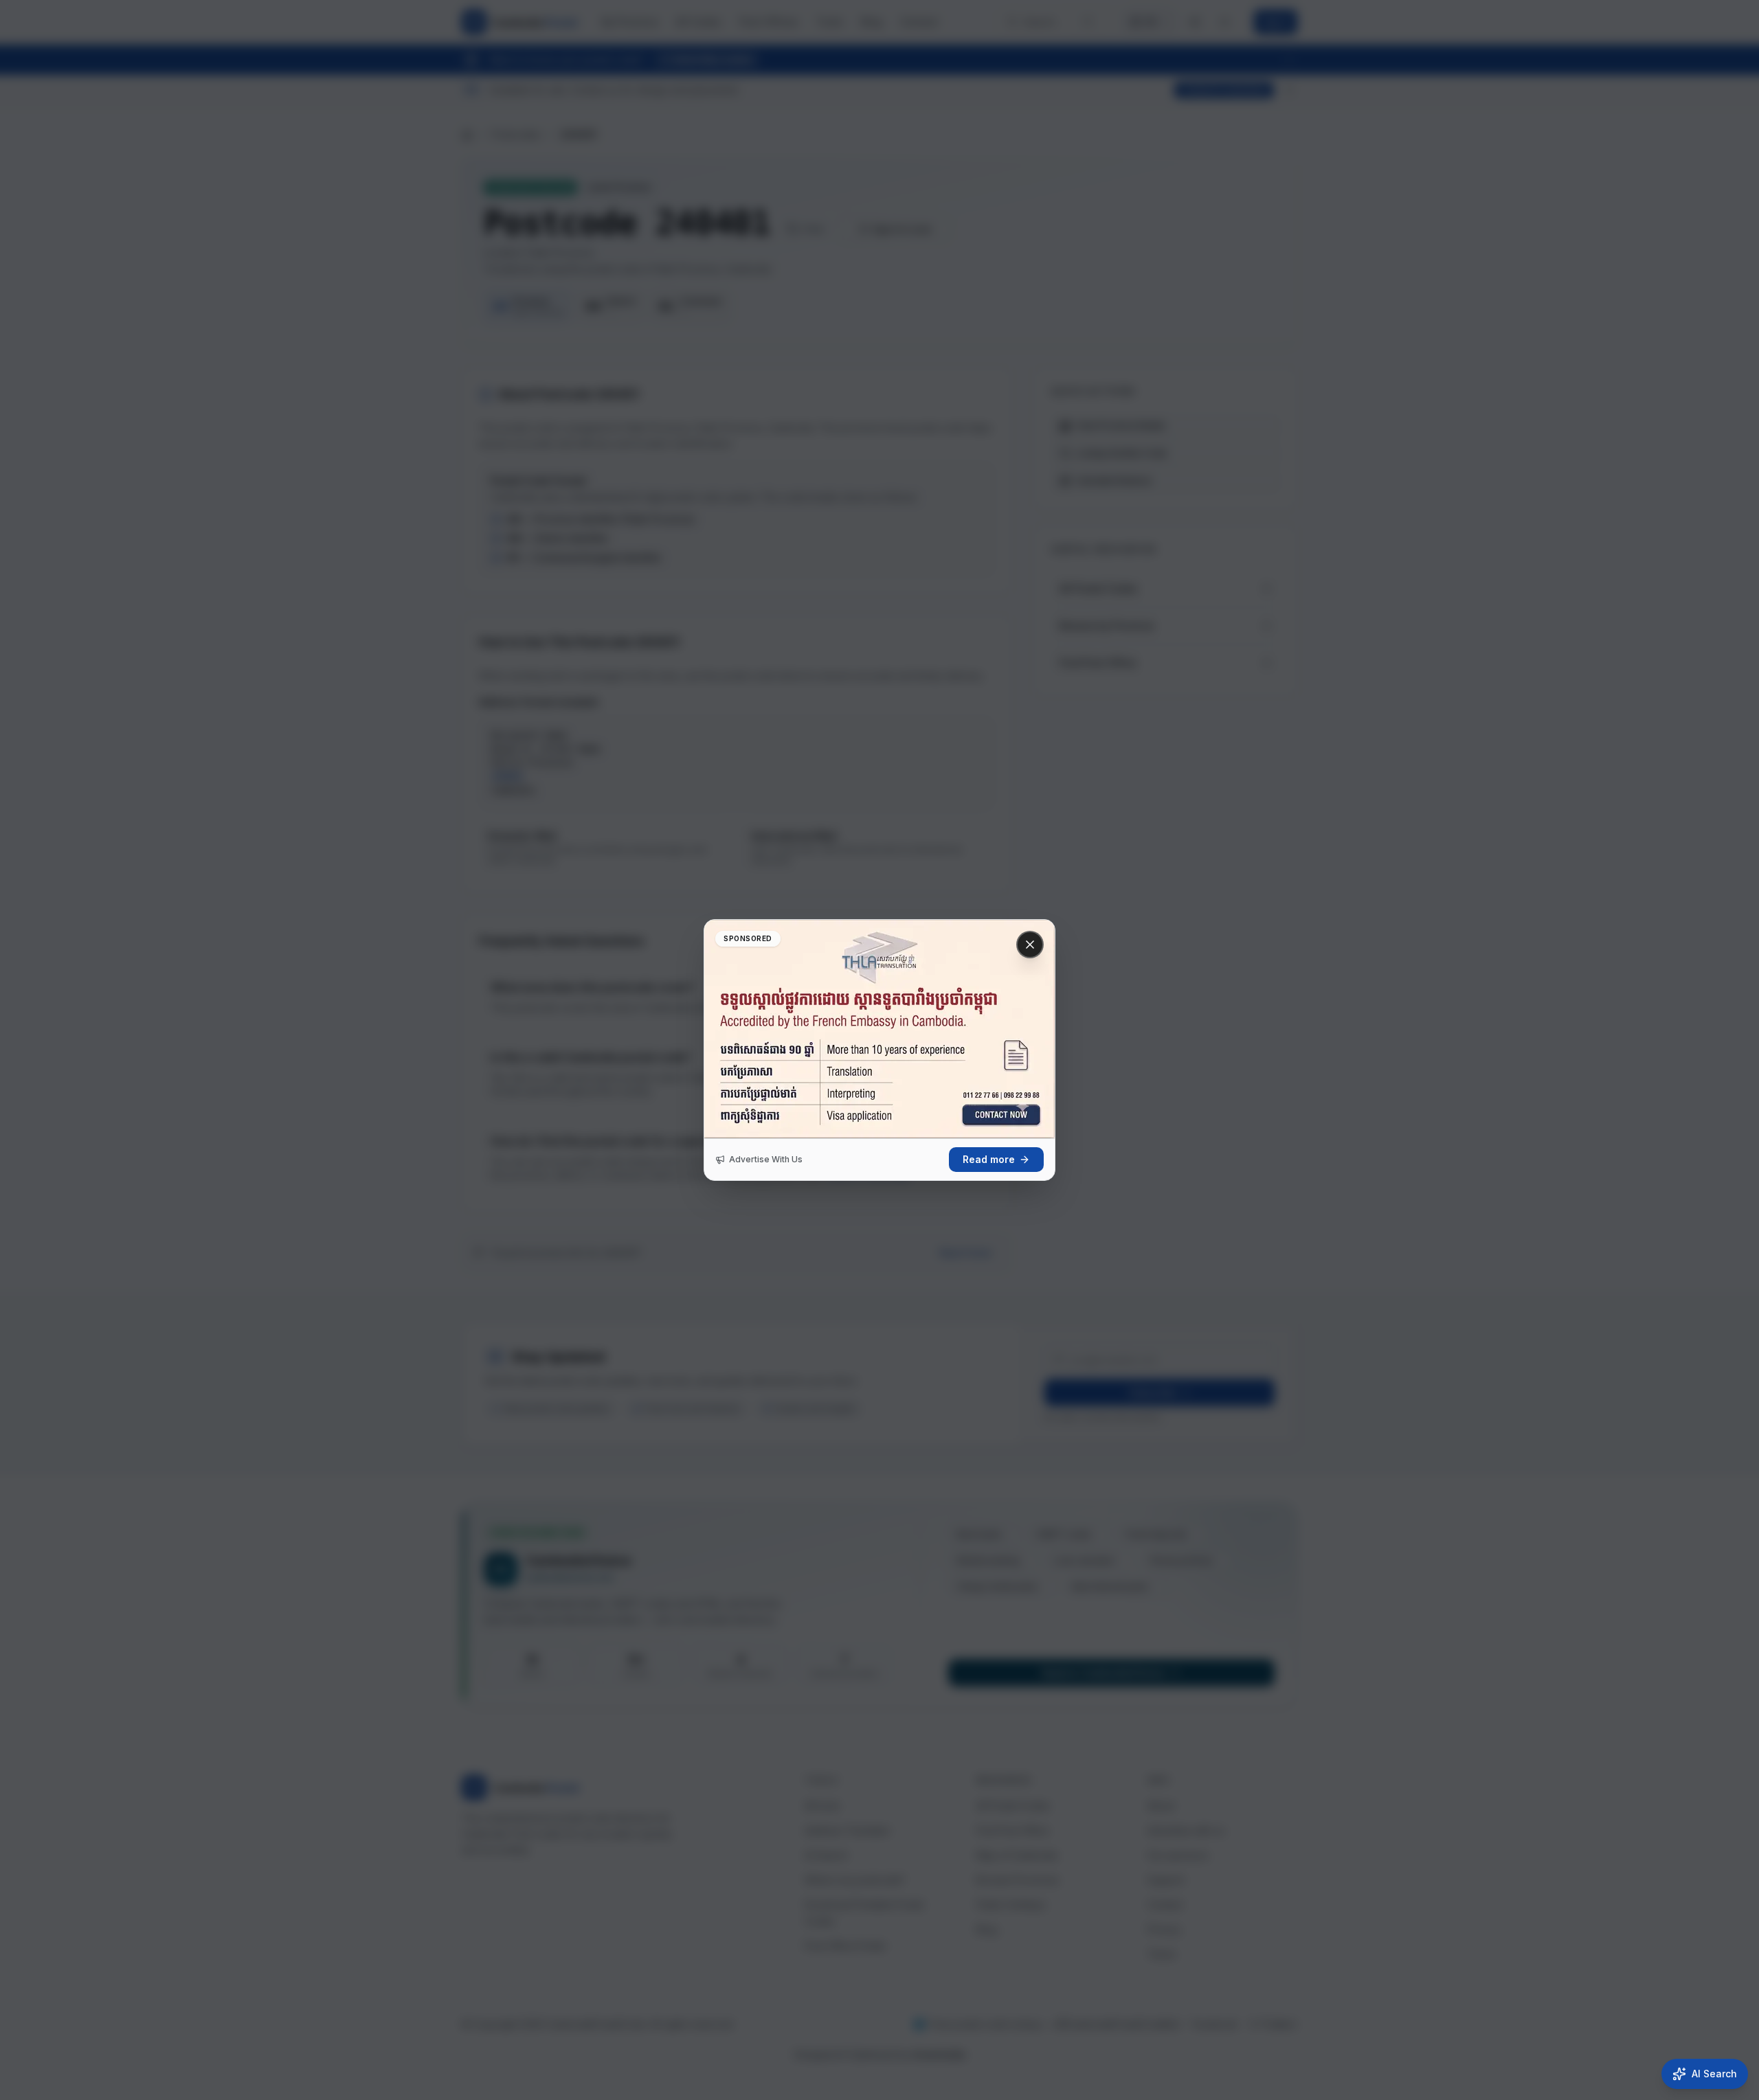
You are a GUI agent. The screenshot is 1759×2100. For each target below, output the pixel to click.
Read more (989, 1159)
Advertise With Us (766, 1159)
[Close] (1030, 945)
